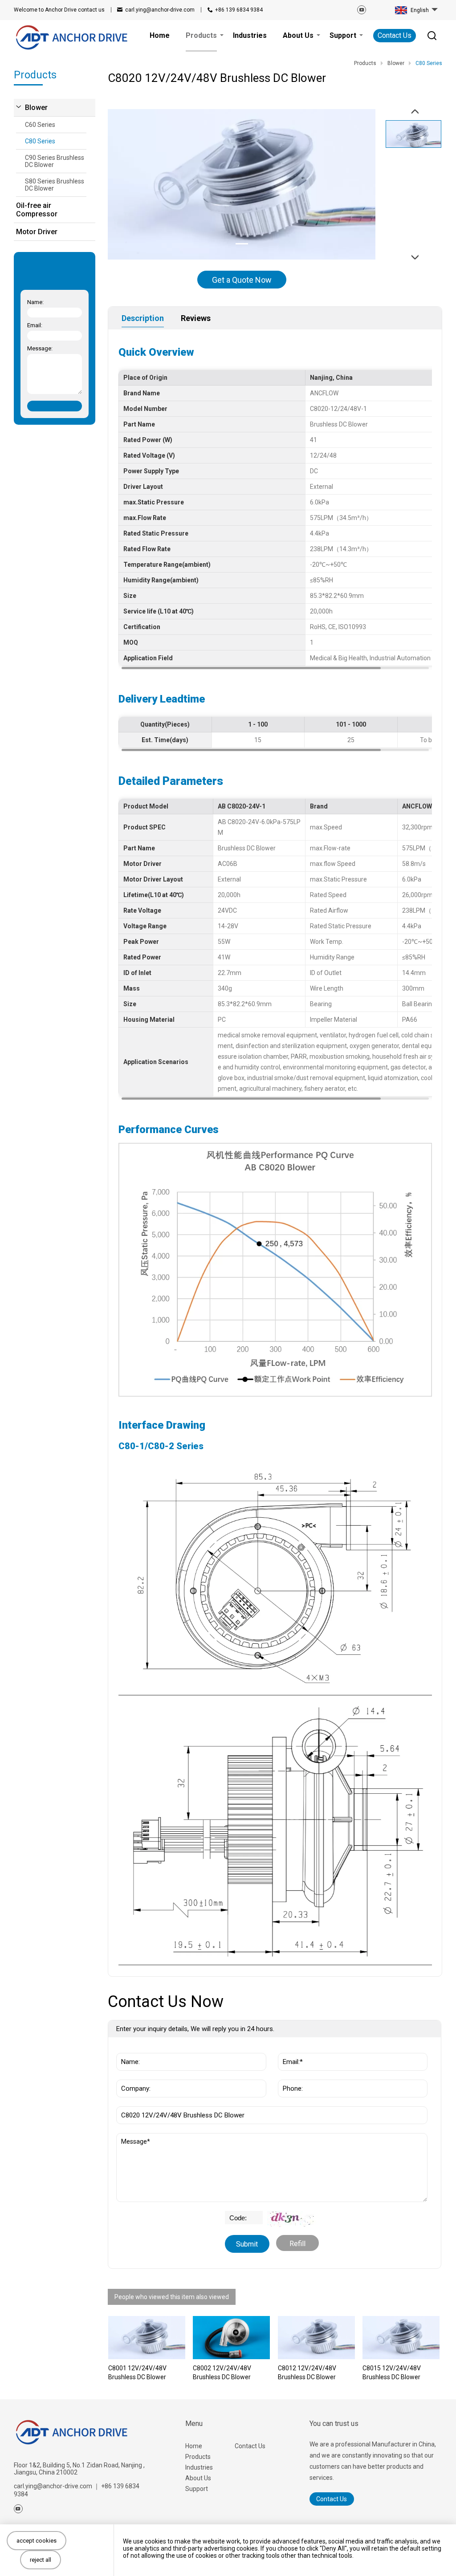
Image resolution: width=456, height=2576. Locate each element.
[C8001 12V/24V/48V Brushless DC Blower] (147, 2338)
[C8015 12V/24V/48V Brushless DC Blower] (401, 2338)
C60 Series (40, 125)
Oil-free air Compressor (37, 210)
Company (133, 2075)
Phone (290, 2075)
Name (128, 2048)
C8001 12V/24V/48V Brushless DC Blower (137, 2373)
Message (136, 2137)
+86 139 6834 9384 (239, 10)
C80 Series (40, 141)
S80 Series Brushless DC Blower (55, 185)
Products (198, 2457)
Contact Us (395, 35)
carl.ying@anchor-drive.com (160, 10)
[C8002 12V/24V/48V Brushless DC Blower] (231, 2338)
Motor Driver (37, 232)
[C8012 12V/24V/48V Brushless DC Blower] (316, 2338)
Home (194, 2446)
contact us (59, 10)
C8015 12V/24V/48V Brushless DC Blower (392, 2373)
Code (234, 2215)
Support (197, 2489)
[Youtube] (362, 10)
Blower (36, 108)
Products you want (149, 2102)
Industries (199, 2467)
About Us (198, 2478)
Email (289, 2048)
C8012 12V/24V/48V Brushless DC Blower (307, 2373)
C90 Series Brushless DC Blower (55, 161)
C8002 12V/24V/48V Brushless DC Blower (222, 2373)
